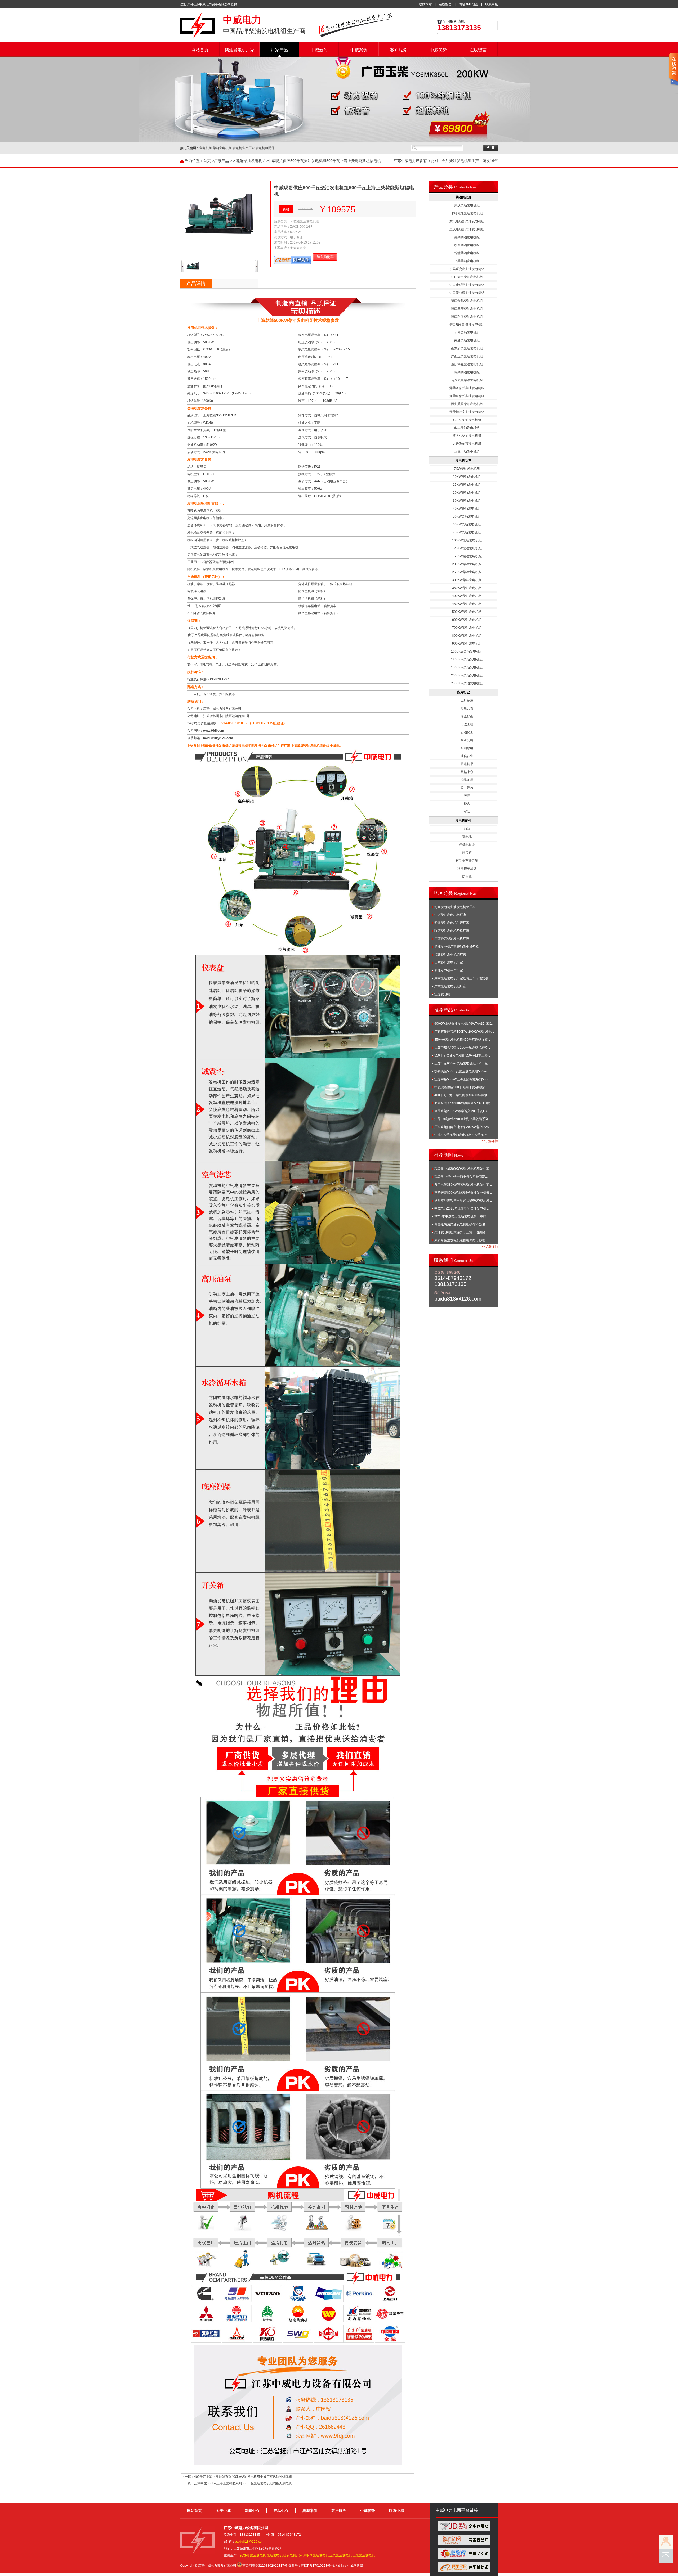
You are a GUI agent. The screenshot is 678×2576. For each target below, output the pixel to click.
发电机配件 (463, 821)
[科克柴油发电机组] (298, 2301)
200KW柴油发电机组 (467, 564)
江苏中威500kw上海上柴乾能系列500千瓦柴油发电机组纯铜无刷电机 (243, 2483)
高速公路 (467, 740)
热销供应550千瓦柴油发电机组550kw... (462, 1071)
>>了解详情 (490, 1141)
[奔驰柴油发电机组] (237, 2301)
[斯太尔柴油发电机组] (267, 2321)
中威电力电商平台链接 (457, 2510)
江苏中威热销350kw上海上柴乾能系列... (463, 1119)
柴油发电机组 (276, 2555)
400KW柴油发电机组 (467, 596)
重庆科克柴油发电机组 (467, 364)
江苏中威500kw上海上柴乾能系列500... (462, 1079)
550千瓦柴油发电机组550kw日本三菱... (462, 1055)
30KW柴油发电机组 (467, 501)
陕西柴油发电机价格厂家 (452, 931)
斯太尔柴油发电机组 (467, 436)
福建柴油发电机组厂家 (450, 955)
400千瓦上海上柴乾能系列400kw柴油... (462, 1095)
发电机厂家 (295, 2555)
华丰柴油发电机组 (467, 428)
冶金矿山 (467, 716)
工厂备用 (467, 700)
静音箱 (467, 853)
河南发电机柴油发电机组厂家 (455, 907)
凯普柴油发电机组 (467, 245)
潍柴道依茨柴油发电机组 (467, 388)
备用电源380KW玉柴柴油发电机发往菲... (463, 1185)
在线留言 (445, 4)
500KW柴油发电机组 (467, 612)
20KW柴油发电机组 (467, 493)
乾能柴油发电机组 (251, 161)
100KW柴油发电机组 (467, 540)
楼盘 (467, 804)
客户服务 (399, 50)
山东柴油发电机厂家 (449, 963)
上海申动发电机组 (467, 452)
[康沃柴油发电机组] (267, 2341)
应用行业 (463, 692)
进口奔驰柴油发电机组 (467, 301)
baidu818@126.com (218, 738)
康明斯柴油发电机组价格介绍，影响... (461, 1240)
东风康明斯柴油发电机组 (467, 221)
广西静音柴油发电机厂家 (452, 939)
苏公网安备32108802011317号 (265, 2566)
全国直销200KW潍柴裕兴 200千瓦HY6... (463, 1111)
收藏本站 (425, 4)
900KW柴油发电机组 (467, 644)
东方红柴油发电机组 (467, 420)
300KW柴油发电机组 (467, 580)
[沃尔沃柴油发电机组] (267, 2301)
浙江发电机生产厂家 (449, 970)
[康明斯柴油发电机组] (206, 2301)
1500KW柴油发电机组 (467, 667)
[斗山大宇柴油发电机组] (329, 2301)
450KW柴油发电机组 (467, 604)
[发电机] (197, 38)
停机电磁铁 (467, 845)
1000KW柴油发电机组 (467, 651)
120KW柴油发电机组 (467, 548)
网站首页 (200, 50)
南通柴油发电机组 (467, 340)
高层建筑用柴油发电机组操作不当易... (461, 1224)
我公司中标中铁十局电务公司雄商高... (461, 1177)
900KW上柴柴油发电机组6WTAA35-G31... (464, 1024)
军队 (467, 812)
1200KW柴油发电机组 (467, 659)
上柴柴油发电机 (364, 2555)
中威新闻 (319, 50)
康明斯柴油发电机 (316, 2555)
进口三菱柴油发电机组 (467, 309)
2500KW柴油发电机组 (467, 683)
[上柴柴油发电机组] (390, 2301)
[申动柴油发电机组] (298, 2341)
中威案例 (359, 50)
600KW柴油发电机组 (467, 620)
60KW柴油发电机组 (467, 524)
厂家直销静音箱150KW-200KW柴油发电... (464, 1032)
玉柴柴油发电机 (341, 2555)
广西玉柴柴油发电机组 (467, 356)
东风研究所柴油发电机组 (467, 269)
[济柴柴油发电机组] (298, 2321)
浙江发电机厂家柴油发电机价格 (457, 947)
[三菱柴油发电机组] (206, 2321)
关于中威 (223, 2511)
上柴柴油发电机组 (467, 261)
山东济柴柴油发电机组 (467, 348)
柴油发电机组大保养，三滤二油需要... (461, 1232)
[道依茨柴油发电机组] (237, 2341)
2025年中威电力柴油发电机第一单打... (461, 1216)
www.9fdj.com (214, 731)
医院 (467, 796)
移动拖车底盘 (467, 869)
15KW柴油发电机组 (467, 485)
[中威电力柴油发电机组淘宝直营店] (464, 2544)
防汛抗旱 (467, 764)
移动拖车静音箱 (467, 861)
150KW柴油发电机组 (467, 556)
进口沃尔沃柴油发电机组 (467, 293)
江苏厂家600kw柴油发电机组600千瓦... (462, 1063)
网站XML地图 (468, 4)
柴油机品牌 (463, 197)
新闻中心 (252, 2511)
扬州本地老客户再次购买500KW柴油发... (463, 1201)
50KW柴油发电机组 (467, 516)
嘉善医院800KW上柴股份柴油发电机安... (463, 1193)
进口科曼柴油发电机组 (467, 317)
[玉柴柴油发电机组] (206, 2341)
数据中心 (467, 772)
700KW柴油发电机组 (467, 628)
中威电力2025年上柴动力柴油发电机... (461, 1208)
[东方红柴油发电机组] (359, 2341)
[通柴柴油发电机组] (359, 2321)
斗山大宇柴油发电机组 (467, 277)
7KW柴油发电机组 (467, 469)
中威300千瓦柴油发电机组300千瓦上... (462, 1135)
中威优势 (438, 50)
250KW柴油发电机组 (467, 572)
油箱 (467, 829)
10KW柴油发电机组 (467, 477)
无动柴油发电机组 (467, 332)
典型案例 (310, 2511)
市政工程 (467, 724)
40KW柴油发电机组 (467, 509)
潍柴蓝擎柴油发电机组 (467, 404)
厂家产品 (279, 50)
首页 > (209, 161)
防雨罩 (467, 876)
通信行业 (467, 756)
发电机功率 (463, 461)
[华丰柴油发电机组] (390, 2321)
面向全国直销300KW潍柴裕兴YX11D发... (463, 1103)
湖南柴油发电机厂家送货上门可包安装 (461, 978)
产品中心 (281, 2511)
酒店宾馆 (467, 708)
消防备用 (467, 780)
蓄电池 (467, 837)
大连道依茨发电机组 (467, 444)
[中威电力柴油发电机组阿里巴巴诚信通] (464, 2571)
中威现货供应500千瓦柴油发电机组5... (461, 1087)
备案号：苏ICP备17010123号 (309, 2566)
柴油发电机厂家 (240, 50)
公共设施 (467, 788)
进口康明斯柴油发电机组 (467, 285)
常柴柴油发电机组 (467, 372)
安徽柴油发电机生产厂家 (452, 923)
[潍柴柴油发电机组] (237, 2321)
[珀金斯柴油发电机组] (359, 2301)
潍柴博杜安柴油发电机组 (467, 412)
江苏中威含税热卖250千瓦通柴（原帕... (462, 1048)
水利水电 (467, 748)
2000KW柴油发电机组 (467, 675)
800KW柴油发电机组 (467, 636)
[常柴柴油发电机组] (329, 2341)
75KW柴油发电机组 (467, 532)
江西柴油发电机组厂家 (450, 915)
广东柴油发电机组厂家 (450, 986)
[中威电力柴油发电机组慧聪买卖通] (464, 2557)
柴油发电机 (258, 2555)
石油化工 (467, 732)
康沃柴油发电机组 (467, 205)
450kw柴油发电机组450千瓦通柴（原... (462, 1040)
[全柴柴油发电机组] (390, 2341)
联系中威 (492, 4)
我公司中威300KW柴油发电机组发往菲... (463, 1169)
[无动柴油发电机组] (329, 2321)
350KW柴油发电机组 (467, 588)
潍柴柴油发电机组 (467, 237)
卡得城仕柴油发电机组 (467, 213)
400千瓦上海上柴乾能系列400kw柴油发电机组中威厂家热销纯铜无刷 (243, 2477)
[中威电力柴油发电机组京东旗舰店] (464, 2530)
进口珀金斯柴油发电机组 (467, 325)
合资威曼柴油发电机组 (467, 380)
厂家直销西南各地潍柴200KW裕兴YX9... (463, 1127)
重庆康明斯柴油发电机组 (467, 229)
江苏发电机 (442, 994)
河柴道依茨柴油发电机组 (467, 396)
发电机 (244, 2555)
